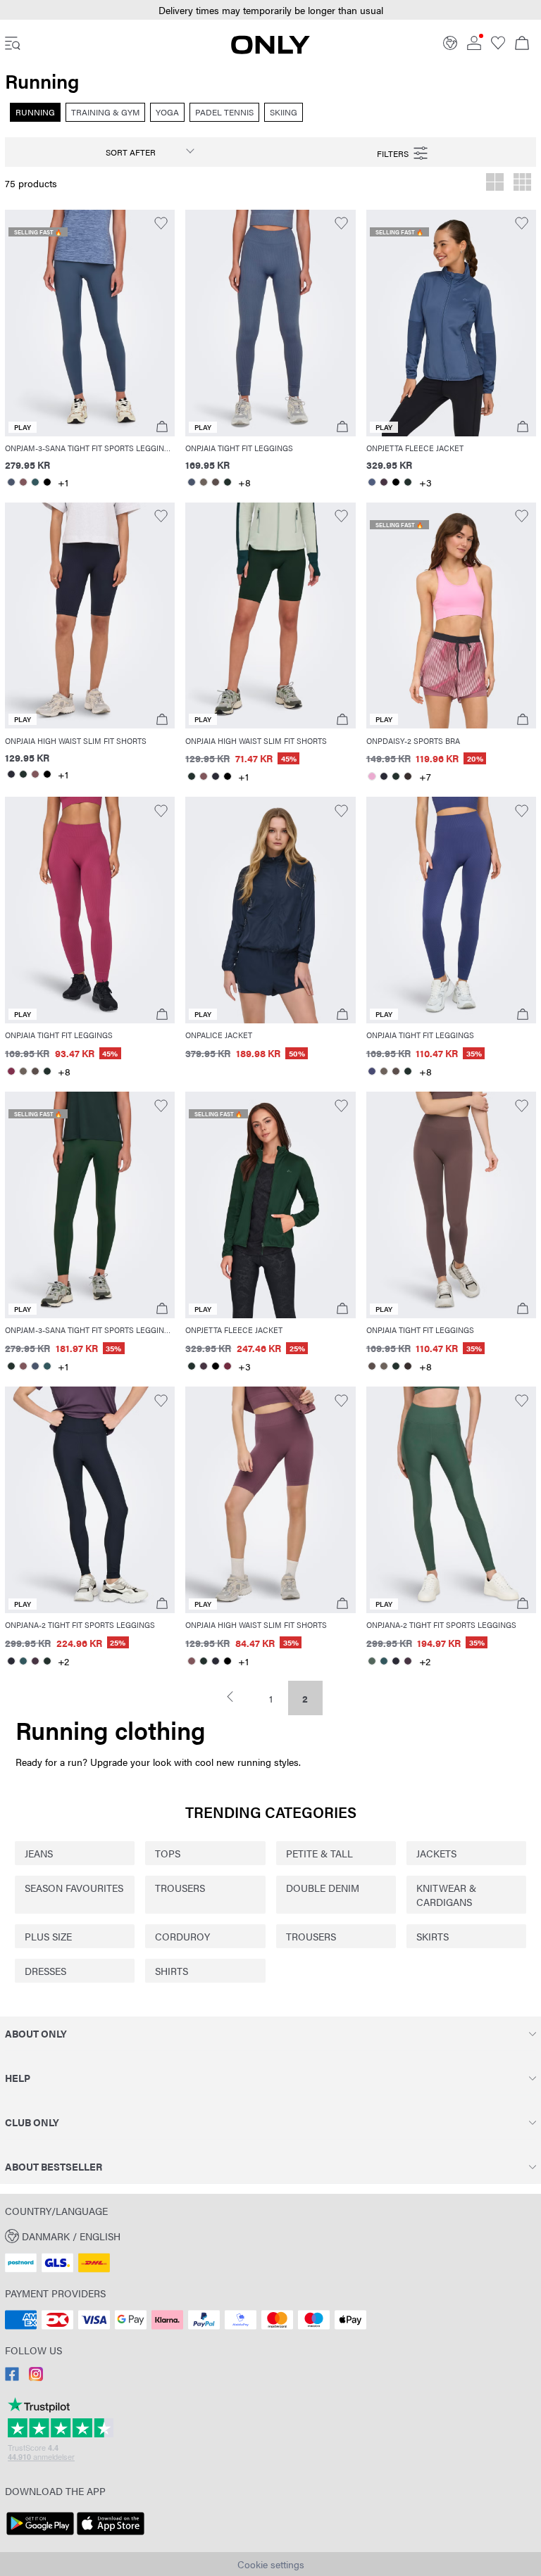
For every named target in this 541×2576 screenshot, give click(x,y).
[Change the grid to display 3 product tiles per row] (522, 184)
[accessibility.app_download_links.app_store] (111, 2535)
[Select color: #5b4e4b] (215, 482)
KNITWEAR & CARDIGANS (446, 1895)
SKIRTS (433, 1936)
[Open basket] (522, 44)
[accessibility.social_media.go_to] (12, 2377)
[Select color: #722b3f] (227, 1366)
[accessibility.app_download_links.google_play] (40, 2535)
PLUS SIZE (48, 1936)
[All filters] (403, 152)
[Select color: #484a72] (372, 1071)
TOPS (168, 1853)
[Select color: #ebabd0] (372, 776)
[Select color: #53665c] (372, 1661)
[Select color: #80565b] (23, 482)
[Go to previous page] (236, 1697)
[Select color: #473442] (384, 482)
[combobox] (137, 152)
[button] (270, 10)
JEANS (39, 1853)
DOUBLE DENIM (323, 1888)
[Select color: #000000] (47, 482)
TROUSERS (180, 1888)
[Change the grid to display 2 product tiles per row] (495, 184)
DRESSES (45, 1971)
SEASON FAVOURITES (74, 1888)
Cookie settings (271, 2564)
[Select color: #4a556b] (11, 482)
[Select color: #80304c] (11, 1071)
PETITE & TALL (319, 1853)
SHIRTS (172, 1971)
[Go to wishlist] (498, 46)
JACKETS (436, 1853)
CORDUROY (182, 1936)
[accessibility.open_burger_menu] (13, 44)
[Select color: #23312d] (227, 482)
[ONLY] (270, 50)
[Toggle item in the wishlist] (161, 223)
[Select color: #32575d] (35, 482)
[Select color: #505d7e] (372, 482)
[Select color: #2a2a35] (11, 774)
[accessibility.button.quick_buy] (162, 427)
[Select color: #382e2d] (408, 776)
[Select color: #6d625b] (203, 482)
